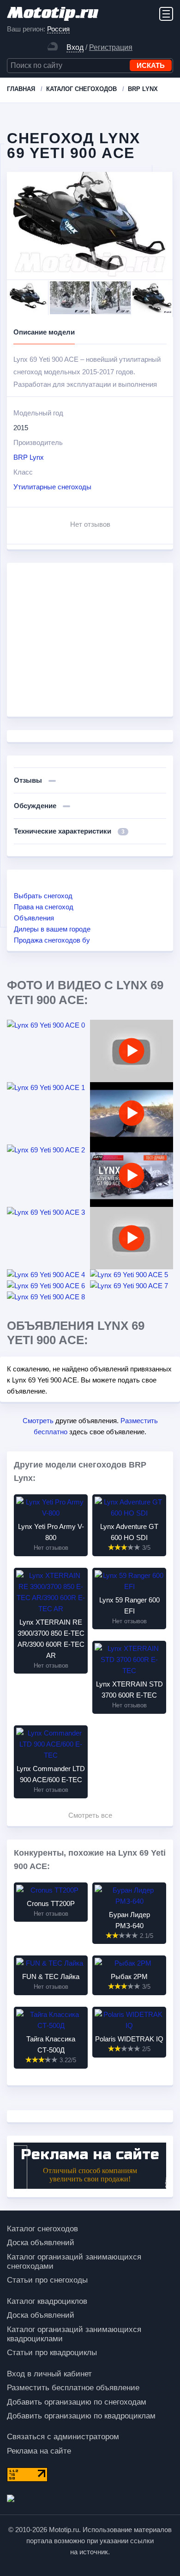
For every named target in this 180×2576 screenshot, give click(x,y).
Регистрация (111, 47)
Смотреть (38, 1421)
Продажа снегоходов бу (52, 940)
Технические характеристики (69, 831)
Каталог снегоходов (42, 2229)
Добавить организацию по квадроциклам (81, 2416)
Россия (58, 29)
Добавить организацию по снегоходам (77, 2402)
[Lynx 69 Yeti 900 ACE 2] (48, 1150)
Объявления (34, 918)
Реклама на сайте (39, 2451)
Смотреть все (90, 1815)
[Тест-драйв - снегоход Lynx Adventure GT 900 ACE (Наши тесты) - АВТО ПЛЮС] (132, 1176)
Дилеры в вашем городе (52, 929)
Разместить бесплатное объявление (73, 2388)
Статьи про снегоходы (47, 2280)
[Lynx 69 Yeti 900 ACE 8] (48, 1297)
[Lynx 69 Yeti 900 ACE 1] (48, 1088)
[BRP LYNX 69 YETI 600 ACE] (132, 1238)
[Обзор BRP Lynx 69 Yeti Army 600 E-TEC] (132, 1051)
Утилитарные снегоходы (52, 487)
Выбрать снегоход (43, 896)
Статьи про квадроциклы (52, 2353)
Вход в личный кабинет (49, 2374)
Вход (75, 47)
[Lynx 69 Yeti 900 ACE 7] (132, 1286)
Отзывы (29, 780)
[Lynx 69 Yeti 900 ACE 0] (48, 1025)
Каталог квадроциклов (47, 2301)
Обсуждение (36, 806)
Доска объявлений (41, 2243)
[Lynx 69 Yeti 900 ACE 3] (48, 1212)
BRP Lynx (29, 457)
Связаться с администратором (63, 2437)
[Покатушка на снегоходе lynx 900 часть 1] (132, 1113)
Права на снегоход (44, 907)
